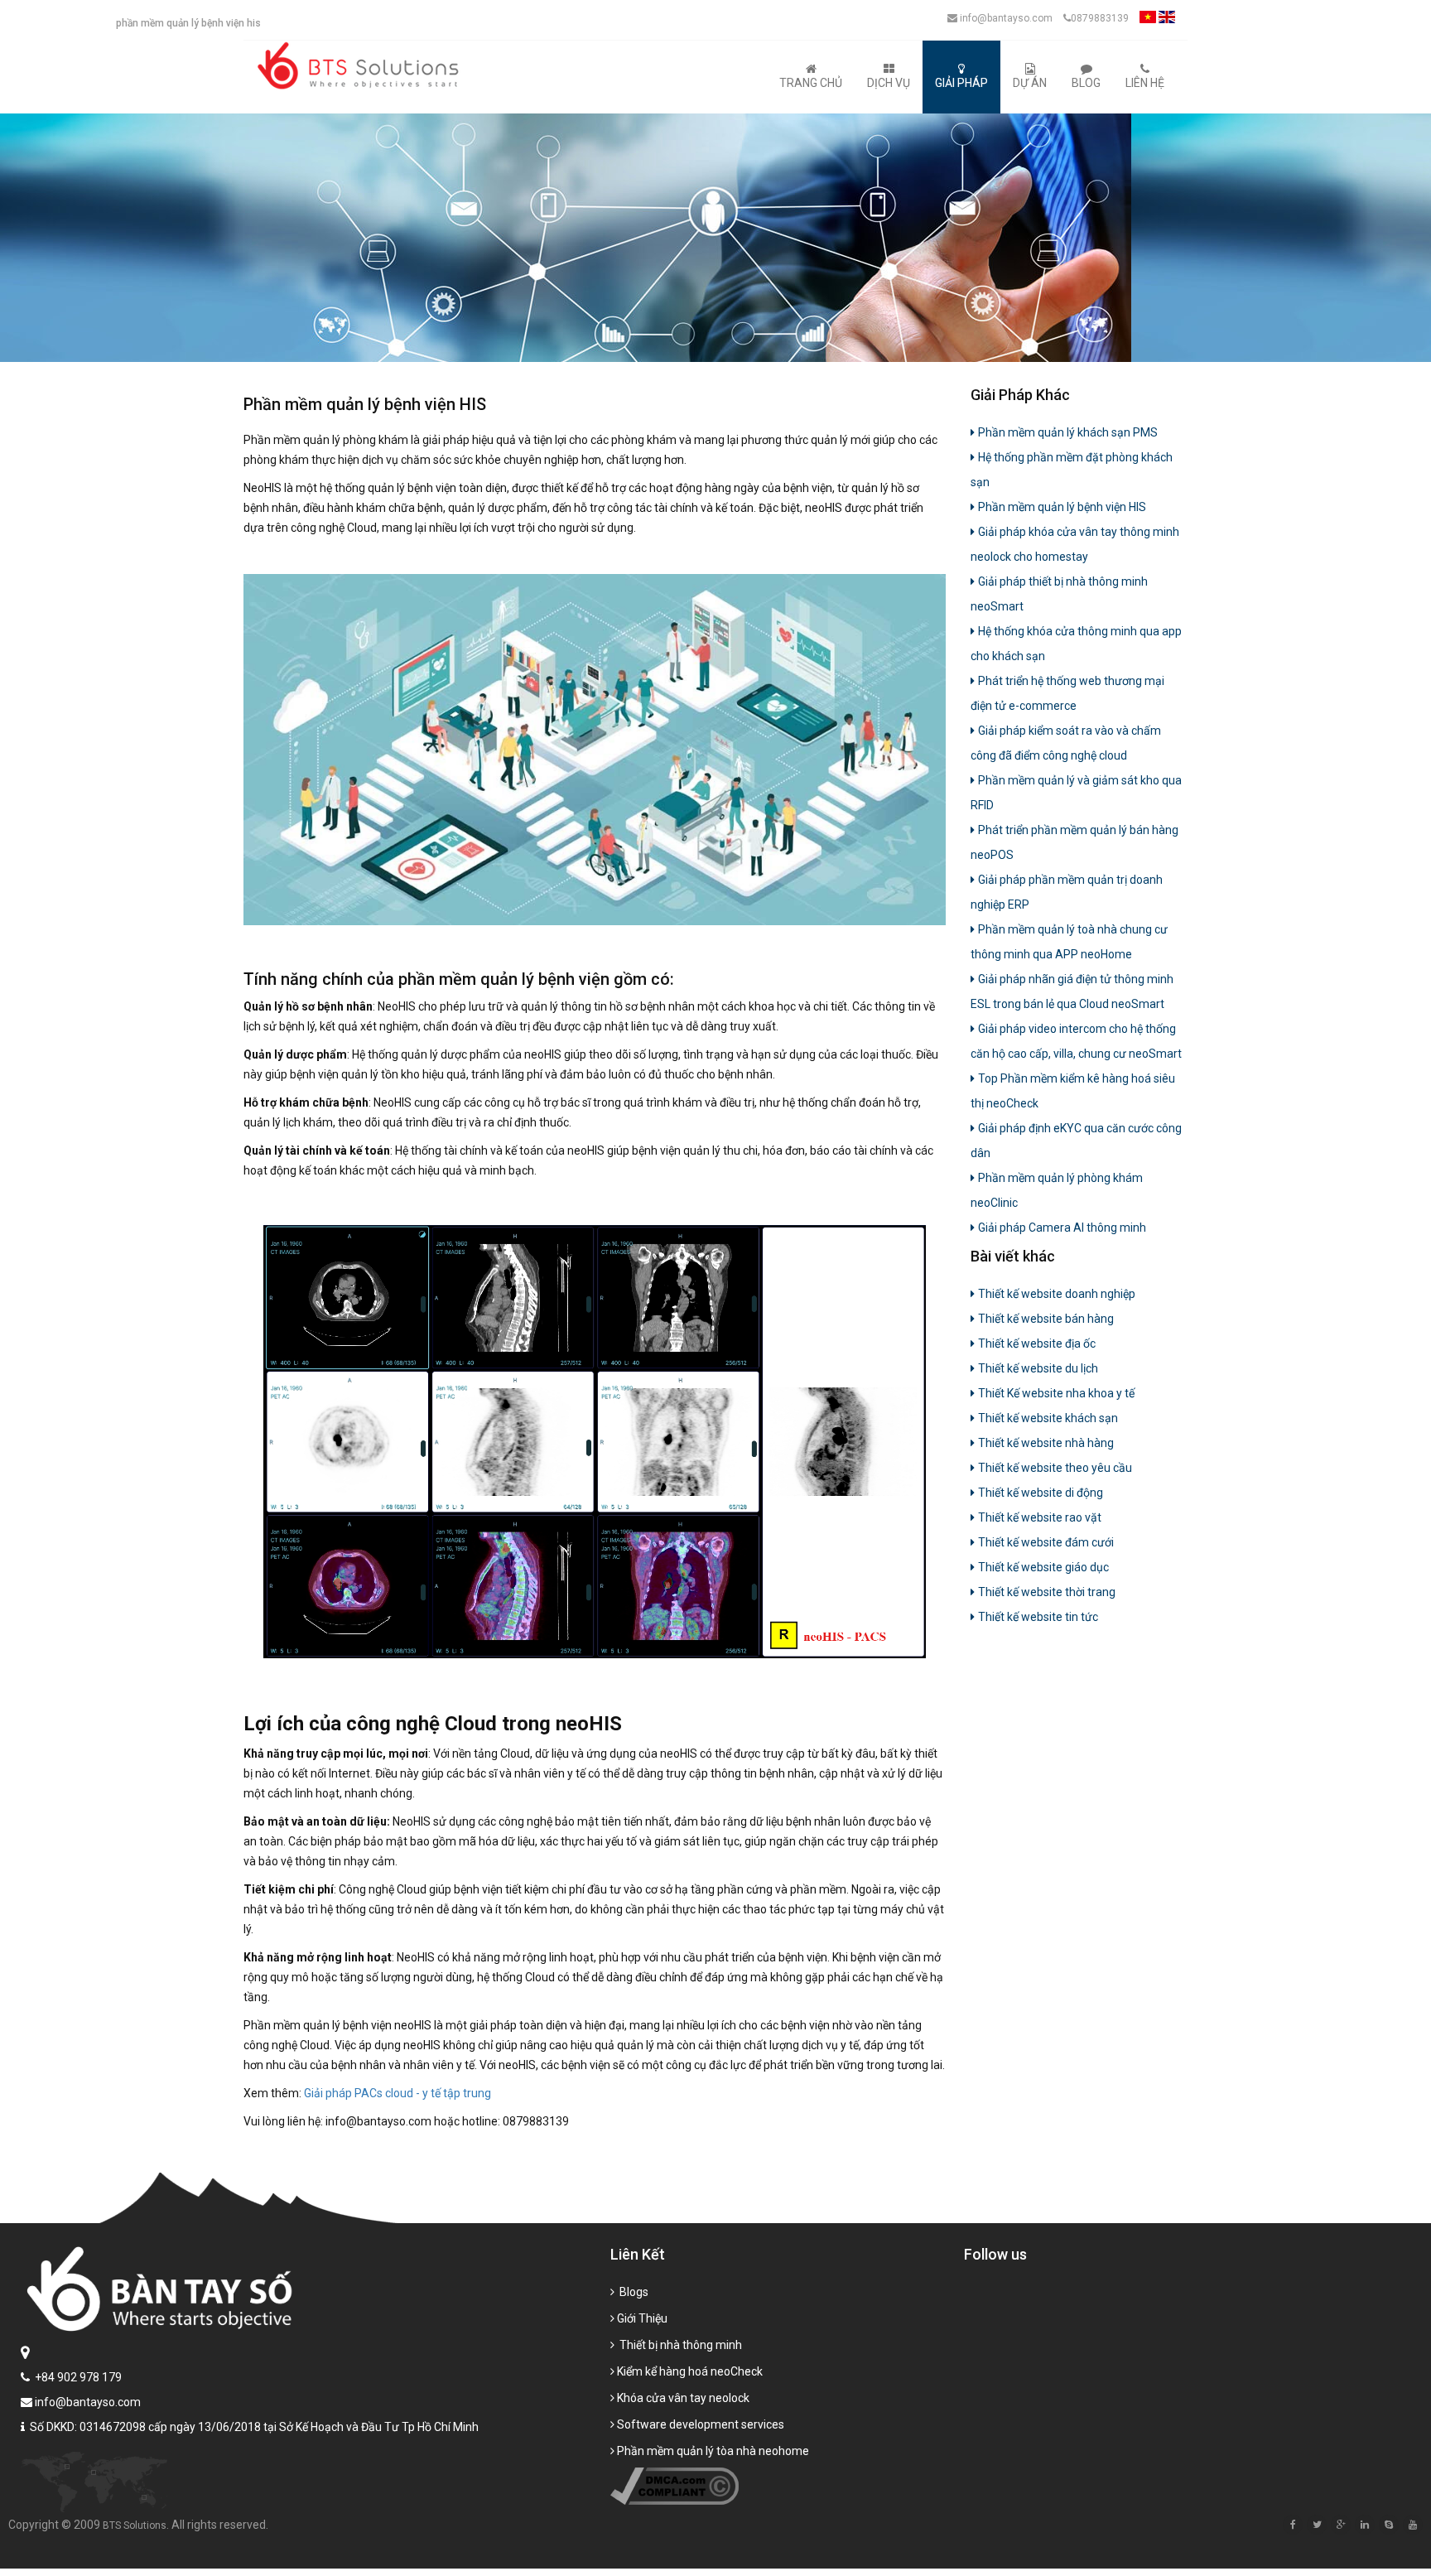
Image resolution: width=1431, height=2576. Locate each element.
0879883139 (1100, 18)
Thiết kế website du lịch (1038, 1368)
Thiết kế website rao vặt (1040, 1517)
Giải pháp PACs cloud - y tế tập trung (396, 2093)
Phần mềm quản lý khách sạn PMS (1068, 432)
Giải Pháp (961, 83)
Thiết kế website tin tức (1038, 1617)
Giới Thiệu (642, 2318)
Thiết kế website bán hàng (1046, 1319)
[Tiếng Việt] (1148, 22)
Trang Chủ (811, 83)
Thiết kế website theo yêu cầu (1055, 1468)
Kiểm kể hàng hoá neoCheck (690, 2371)
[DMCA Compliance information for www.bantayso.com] (675, 2486)
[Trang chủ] (361, 65)
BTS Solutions (135, 2525)
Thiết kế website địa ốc (1037, 1343)
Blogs (633, 2292)
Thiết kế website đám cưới (1046, 1542)
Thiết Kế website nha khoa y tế (1056, 1393)
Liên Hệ (1145, 83)
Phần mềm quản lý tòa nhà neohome (713, 2451)
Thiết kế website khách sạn (1048, 1418)
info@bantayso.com (1005, 18)
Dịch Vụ (889, 83)
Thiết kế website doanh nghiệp (1057, 1294)
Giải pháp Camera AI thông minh (1062, 1228)
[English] (1167, 22)
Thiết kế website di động (1041, 1493)
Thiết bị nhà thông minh (679, 2345)
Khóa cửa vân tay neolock (683, 2398)
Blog (1086, 83)
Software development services (701, 2424)
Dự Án (1030, 83)
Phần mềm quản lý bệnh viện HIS (1062, 507)
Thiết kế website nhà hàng (1046, 1443)
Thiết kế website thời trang (1047, 1592)
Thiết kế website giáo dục (1043, 1567)
